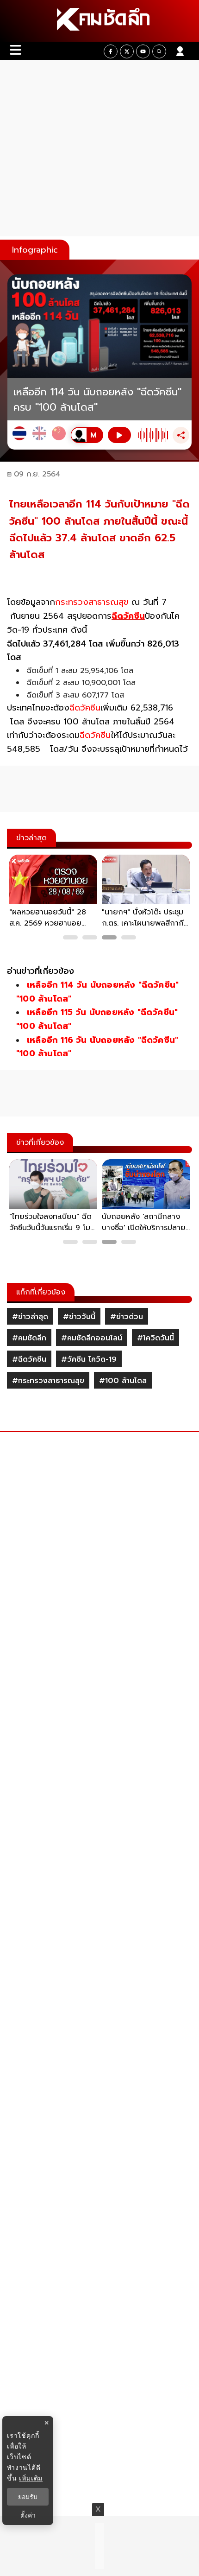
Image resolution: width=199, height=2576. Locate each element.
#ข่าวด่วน (127, 1317)
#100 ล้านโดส (123, 1381)
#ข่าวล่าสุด (30, 1317)
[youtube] (143, 51)
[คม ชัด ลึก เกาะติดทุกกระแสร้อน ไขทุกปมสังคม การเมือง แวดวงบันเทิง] (99, 21)
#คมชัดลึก (29, 1338)
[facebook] (111, 51)
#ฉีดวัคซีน (29, 1359)
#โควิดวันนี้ (155, 1338)
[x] (127, 51)
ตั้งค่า (28, 2515)
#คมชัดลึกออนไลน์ (92, 1338)
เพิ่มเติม (31, 2478)
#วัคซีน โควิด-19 (89, 1359)
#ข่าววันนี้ (79, 1317)
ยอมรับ (28, 2497)
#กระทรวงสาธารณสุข (48, 1381)
